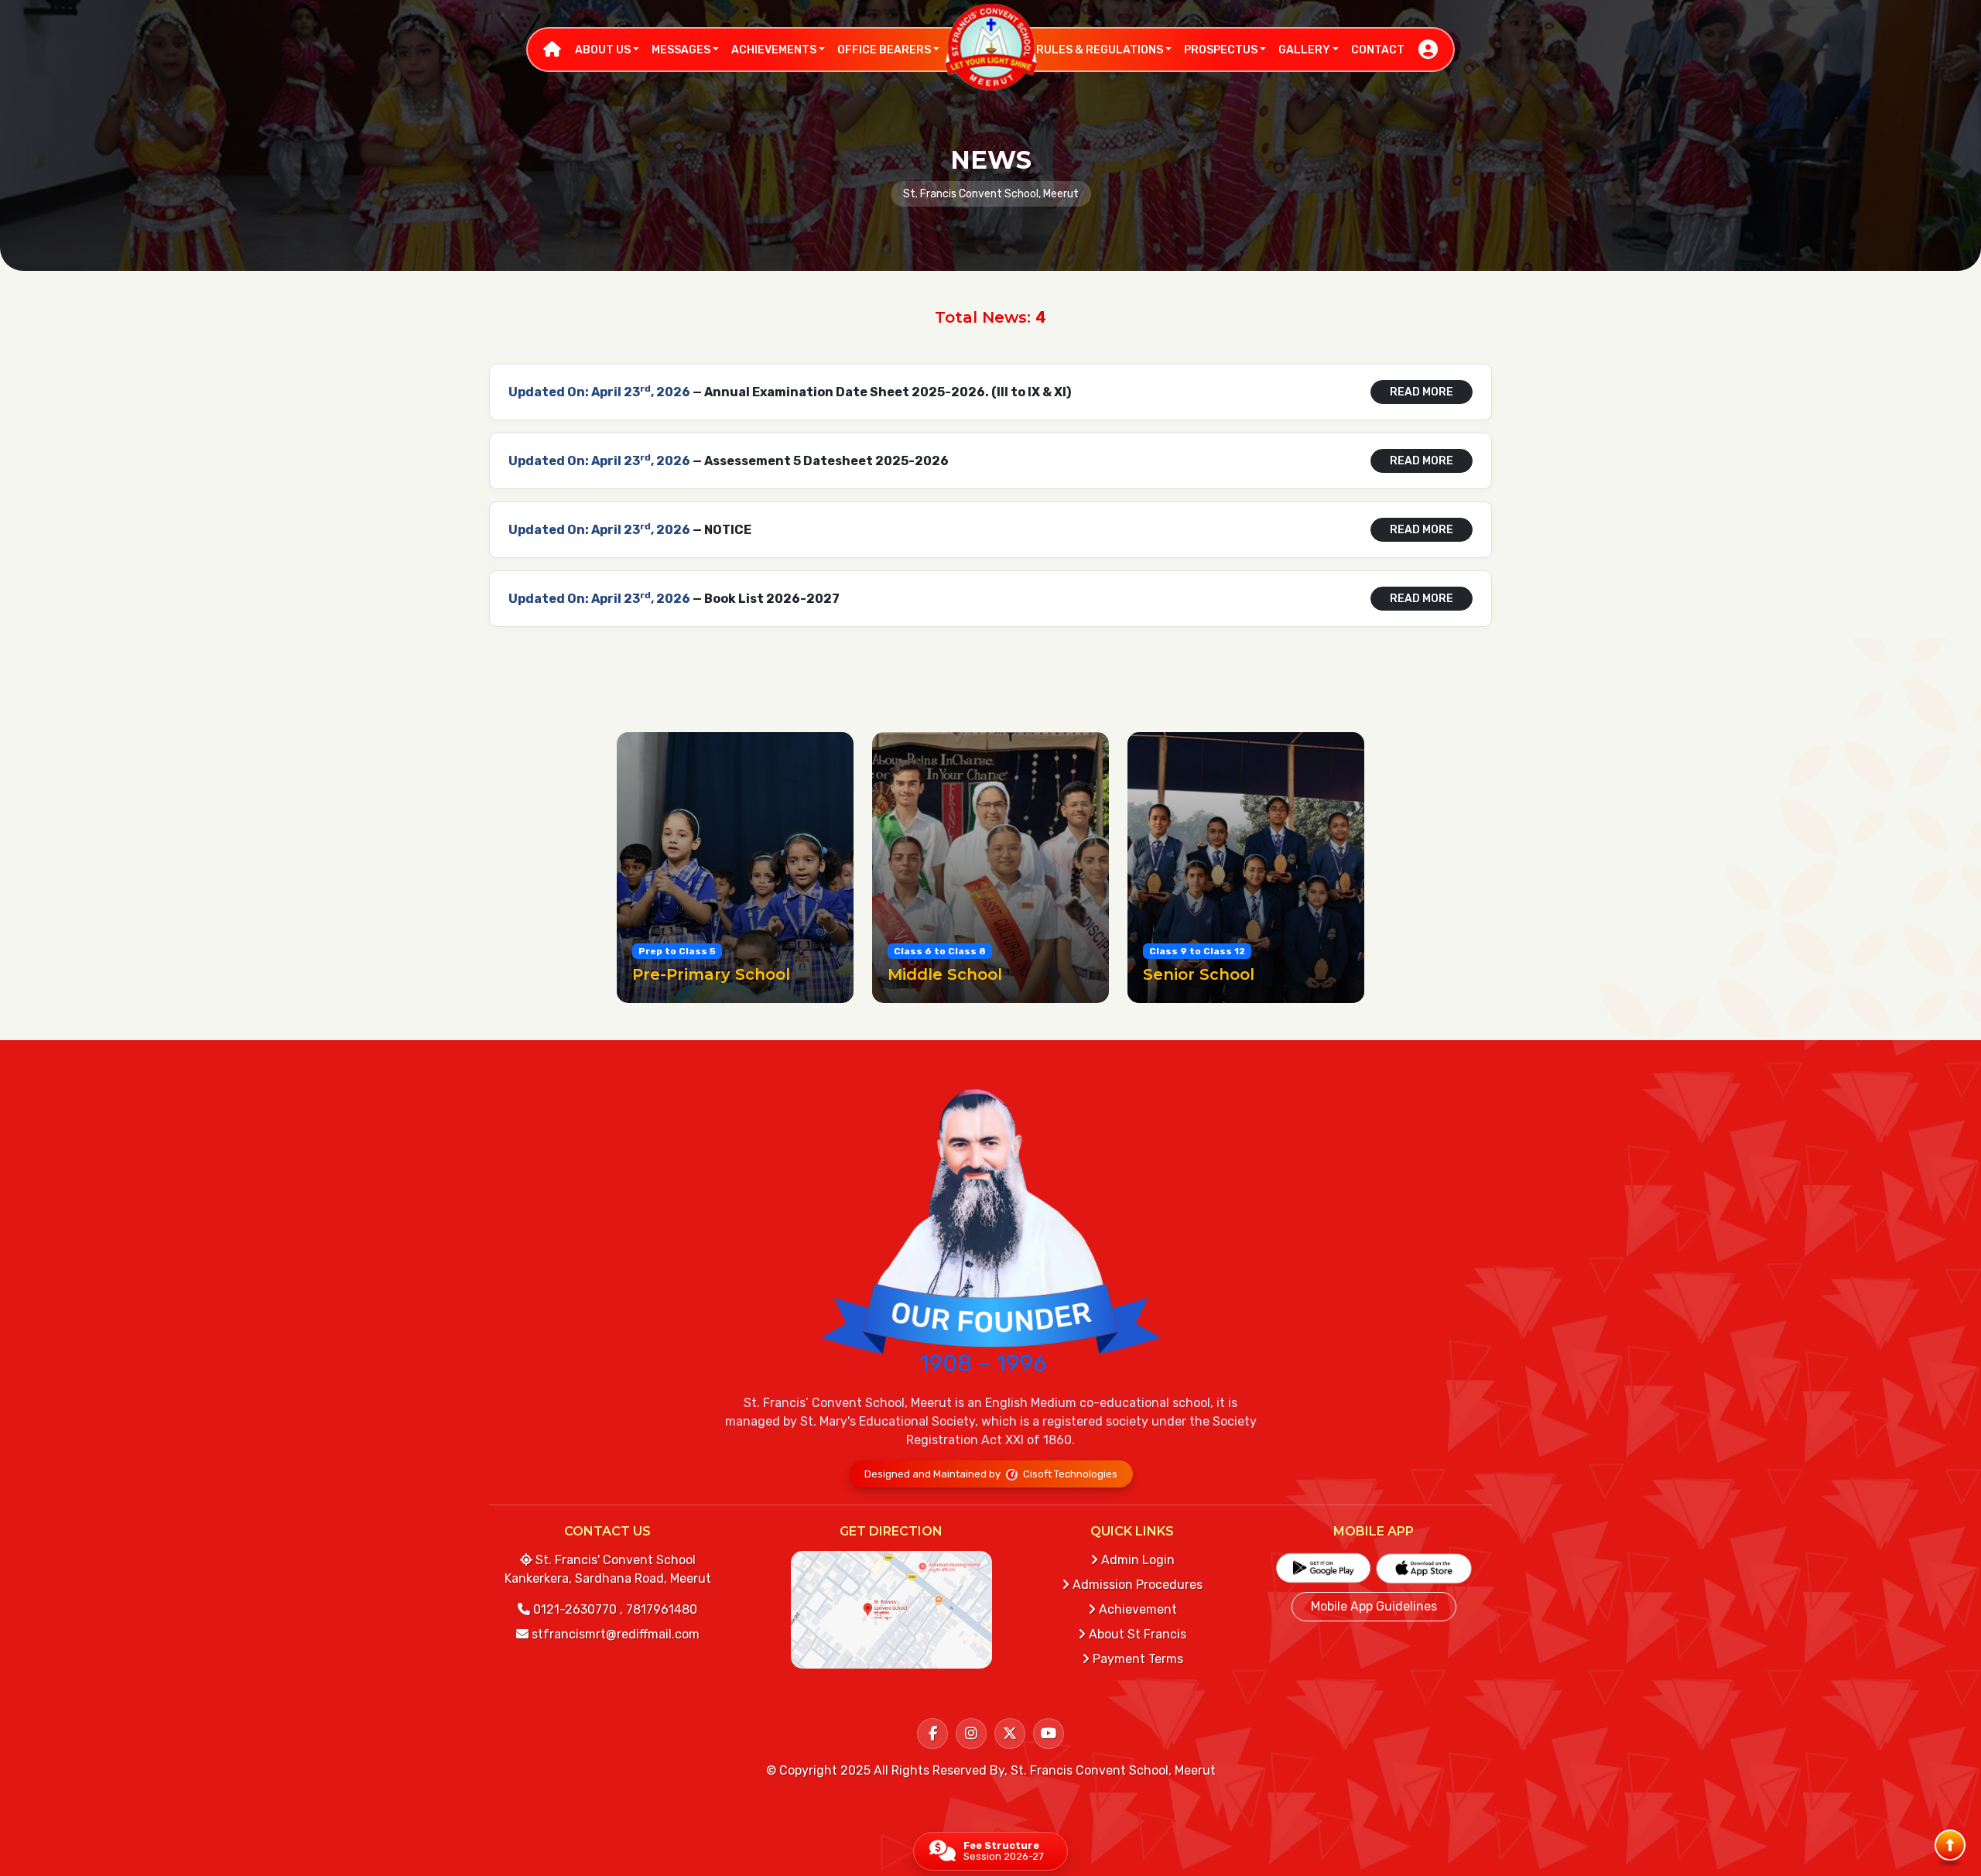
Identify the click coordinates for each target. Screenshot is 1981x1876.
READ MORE (1422, 392)
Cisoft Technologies (1069, 1474)
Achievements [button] (775, 50)
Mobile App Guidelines (1374, 1606)
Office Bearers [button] (885, 50)
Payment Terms (1136, 1659)
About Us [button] (604, 50)
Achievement (1136, 1609)
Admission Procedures (1136, 1585)
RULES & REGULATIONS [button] (1101, 50)
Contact (1378, 50)
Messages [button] (682, 50)
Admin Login (1136, 1560)
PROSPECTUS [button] (1222, 50)
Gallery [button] (1305, 50)
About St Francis (1136, 1634)
